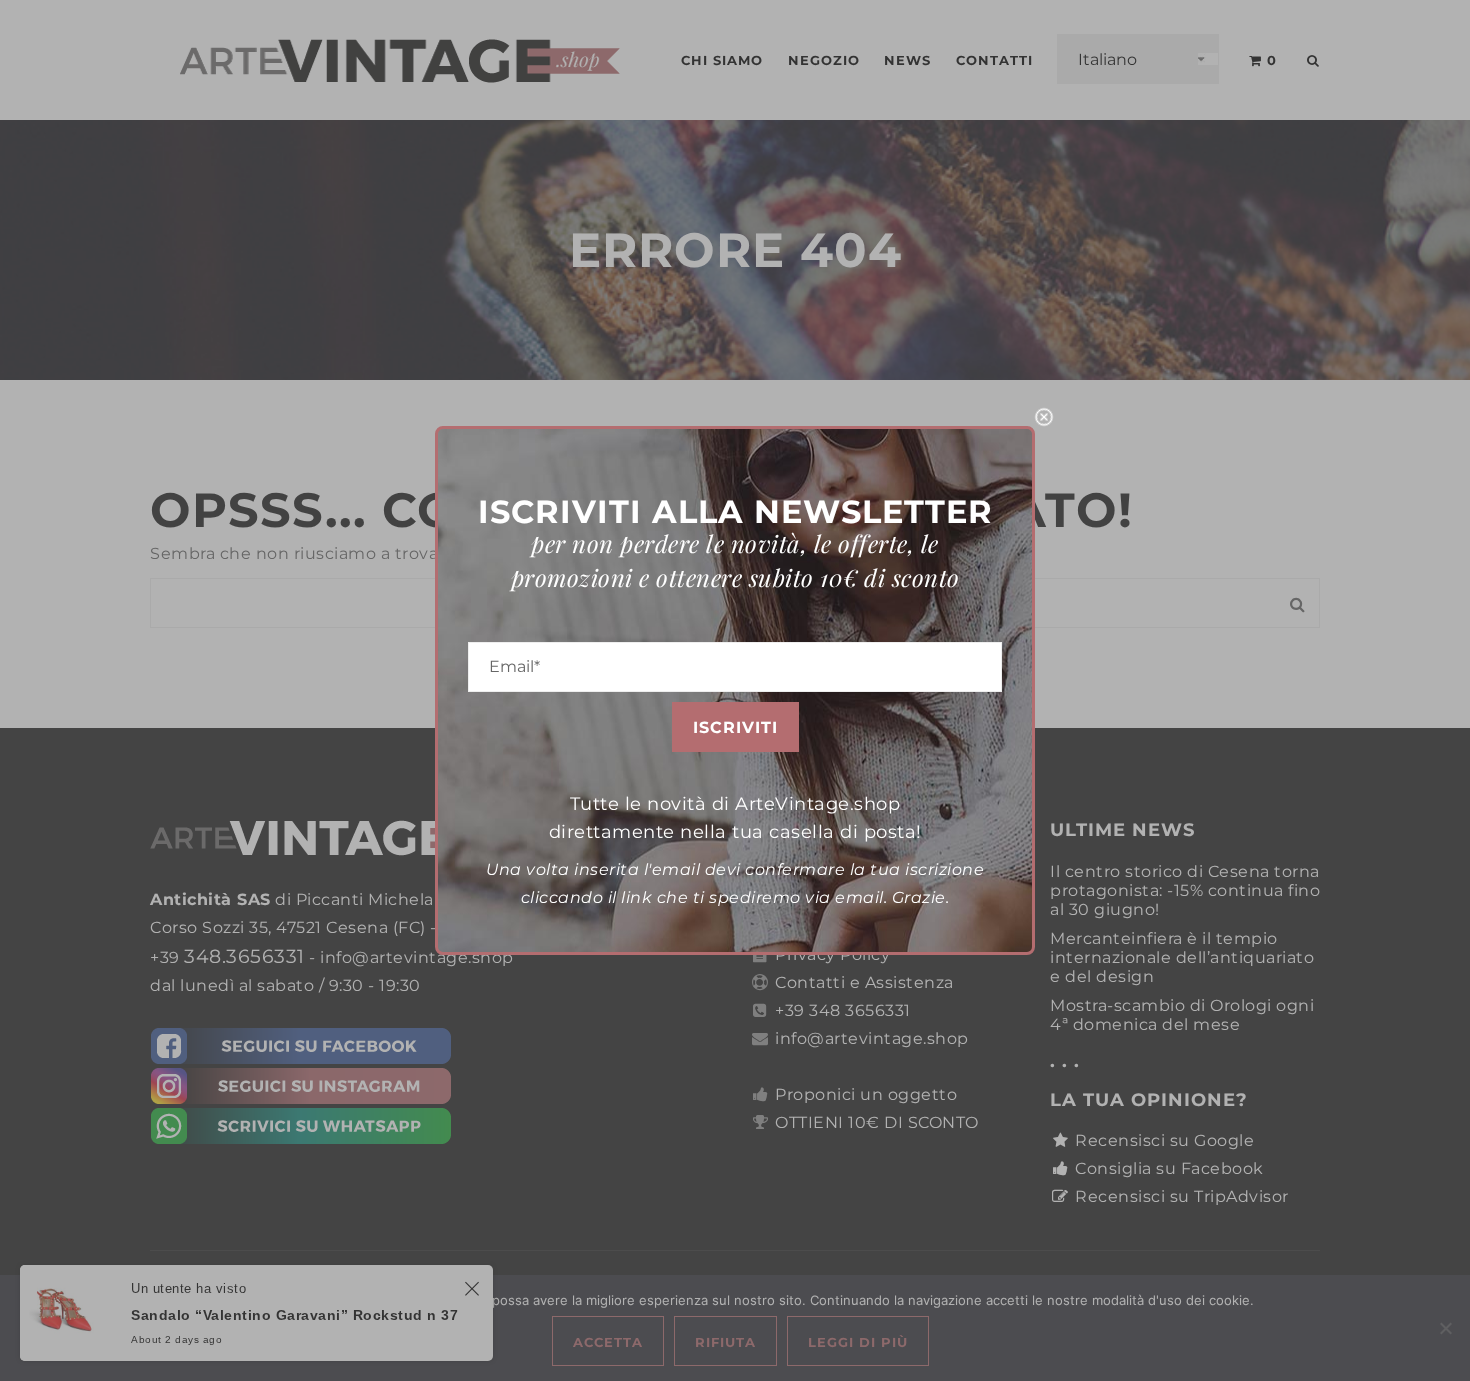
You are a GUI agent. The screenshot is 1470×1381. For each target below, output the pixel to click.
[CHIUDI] (1044, 417)
